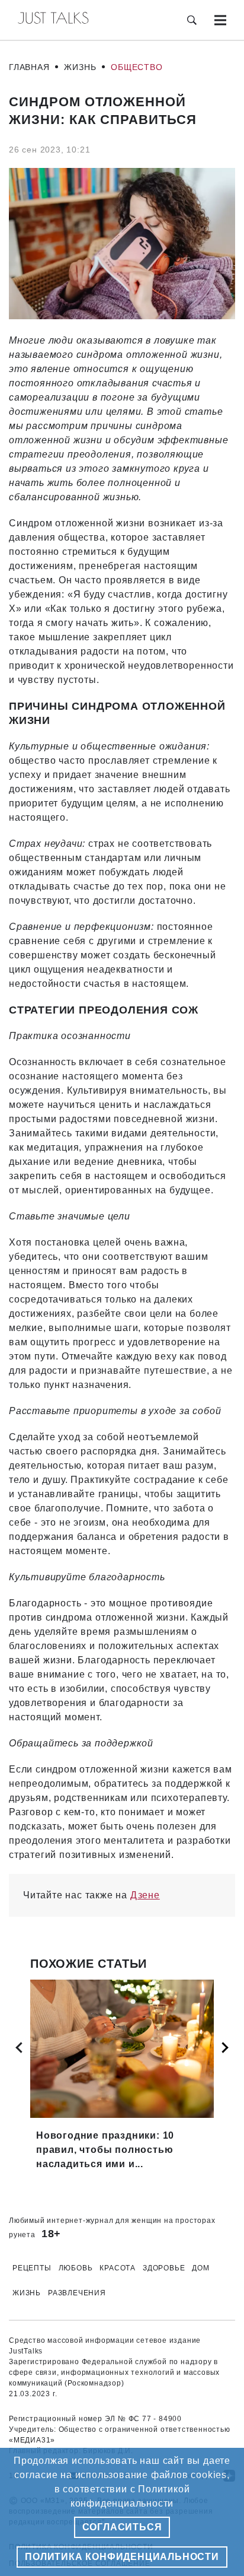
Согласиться (122, 2527)
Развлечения (77, 2293)
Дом (200, 2268)
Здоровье (164, 2268)
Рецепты (32, 2268)
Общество (137, 67)
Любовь (76, 2268)
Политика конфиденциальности (122, 2557)
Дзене (145, 1895)
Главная (29, 67)
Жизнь (80, 67)
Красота (118, 2268)
